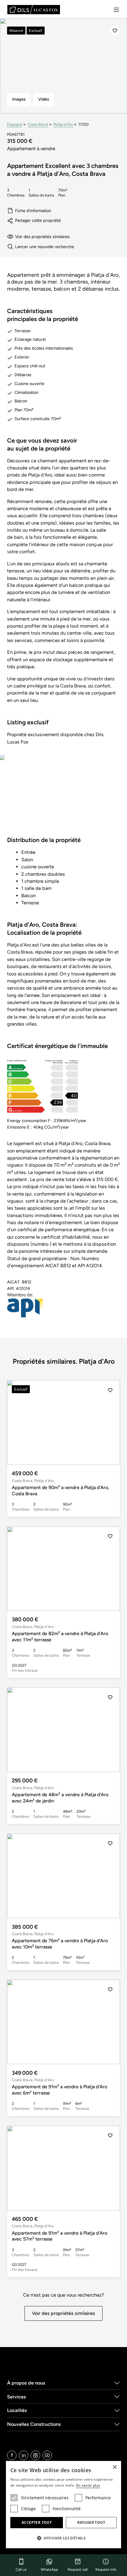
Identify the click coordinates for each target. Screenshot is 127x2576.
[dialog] (63, 2505)
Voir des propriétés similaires (42, 237)
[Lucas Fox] (34, 10)
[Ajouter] (115, 31)
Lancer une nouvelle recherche (45, 247)
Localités (17, 2410)
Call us (21, 2570)
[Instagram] (35, 2455)
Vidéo (44, 99)
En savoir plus (88, 2485)
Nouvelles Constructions (34, 2424)
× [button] (114, 2467)
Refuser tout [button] (91, 2522)
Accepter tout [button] (37, 2522)
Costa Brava (38, 124)
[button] (110, 1423)
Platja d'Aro (63, 124)
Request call (78, 2570)
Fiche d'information (33, 211)
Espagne (15, 124)
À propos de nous (26, 2383)
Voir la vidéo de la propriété (63, 800)
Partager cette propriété (38, 220)
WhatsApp (49, 2570)
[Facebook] (12, 2455)
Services (17, 2397)
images (19, 99)
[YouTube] (47, 2455)
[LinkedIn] (24, 2455)
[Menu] (116, 10)
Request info (106, 2570)
